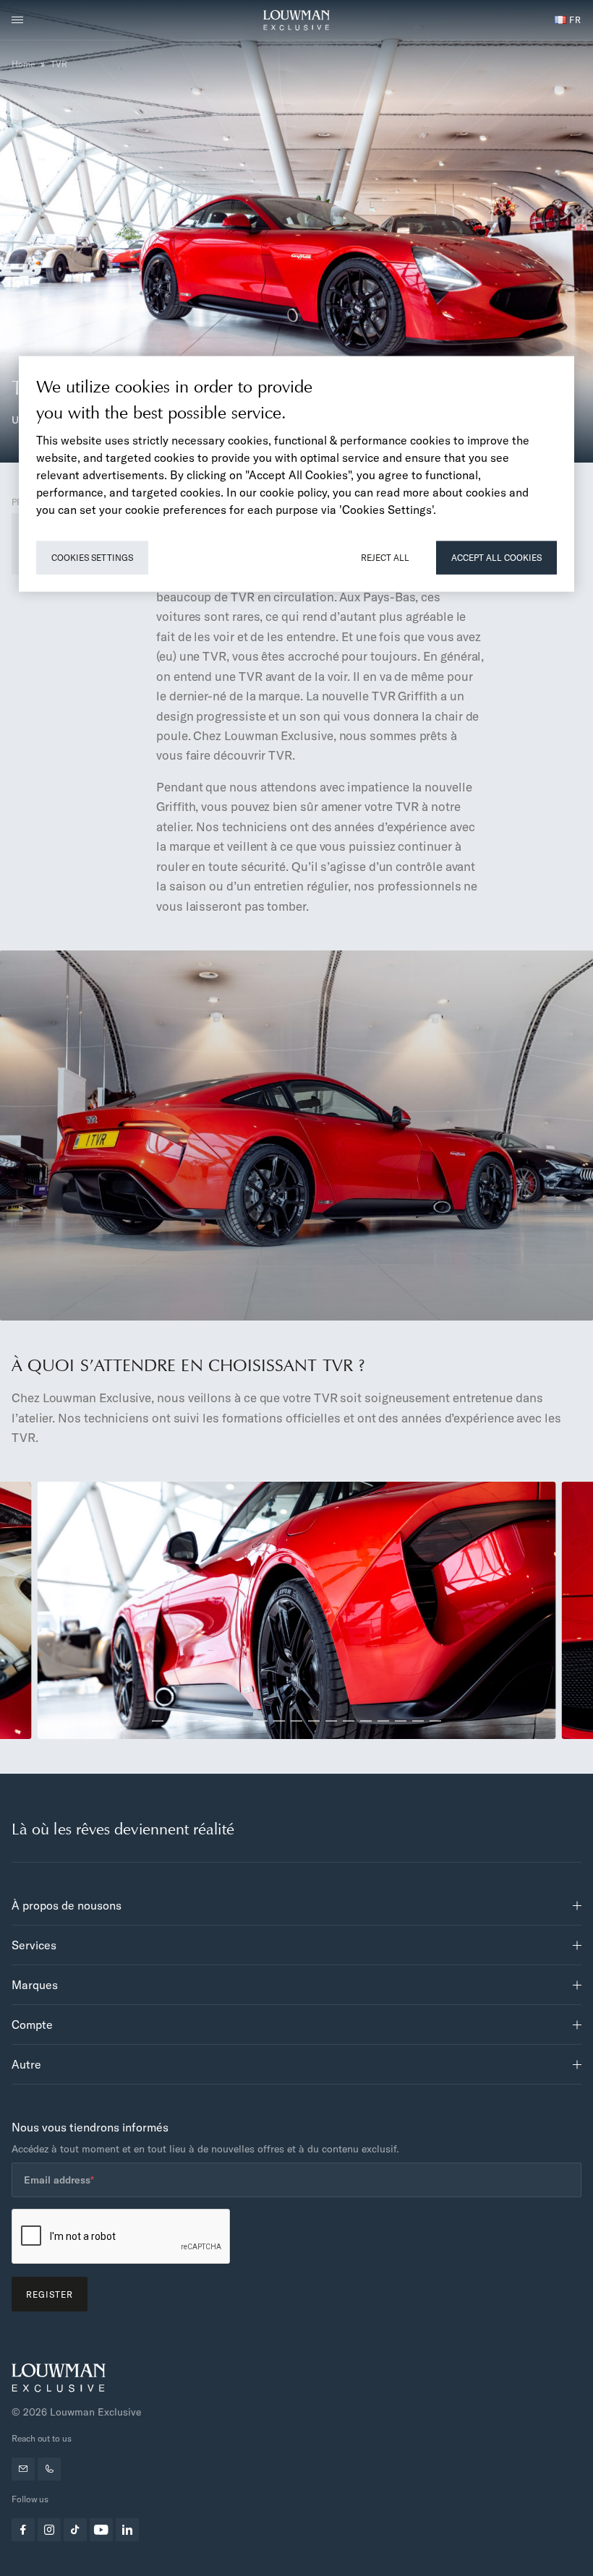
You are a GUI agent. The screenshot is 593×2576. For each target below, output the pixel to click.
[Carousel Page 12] (349, 1721)
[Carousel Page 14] (383, 1721)
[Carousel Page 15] (401, 1721)
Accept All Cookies (496, 557)
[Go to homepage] (296, 20)
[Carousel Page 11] (331, 1721)
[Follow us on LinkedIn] (127, 2530)
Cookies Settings (92, 557)
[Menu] (22, 20)
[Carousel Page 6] (244, 1721)
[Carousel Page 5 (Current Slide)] (227, 1721)
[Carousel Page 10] (314, 1721)
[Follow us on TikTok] (75, 2530)
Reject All (385, 557)
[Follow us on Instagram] (49, 2530)
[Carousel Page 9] (296, 1721)
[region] (296, 473)
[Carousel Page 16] (418, 1721)
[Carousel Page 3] (192, 1721)
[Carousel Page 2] (175, 1721)
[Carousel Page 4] (210, 1721)
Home (23, 64)
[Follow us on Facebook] (23, 2530)
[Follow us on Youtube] (101, 2530)
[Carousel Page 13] (366, 1721)
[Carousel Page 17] (435, 1721)
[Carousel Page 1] (158, 1721)
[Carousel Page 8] (279, 1721)
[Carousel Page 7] (262, 1721)
